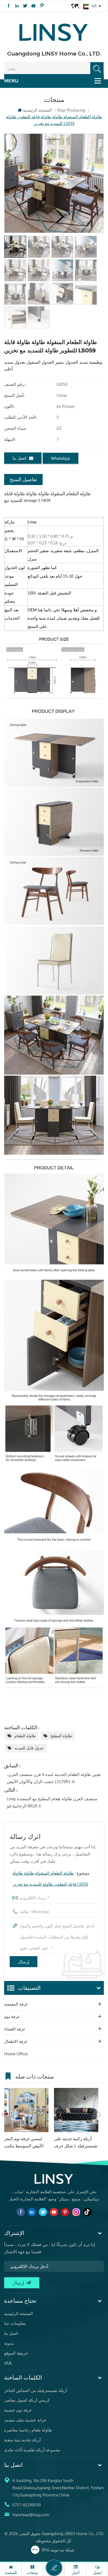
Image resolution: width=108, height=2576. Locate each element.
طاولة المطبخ (61, 1736)
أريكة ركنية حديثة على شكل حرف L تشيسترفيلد (76, 2142)
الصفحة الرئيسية (37, 110)
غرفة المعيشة (16, 2004)
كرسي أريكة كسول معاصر (27, 2400)
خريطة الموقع (16, 2353)
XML (8, 2363)
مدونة (9, 2343)
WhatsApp (61, 458)
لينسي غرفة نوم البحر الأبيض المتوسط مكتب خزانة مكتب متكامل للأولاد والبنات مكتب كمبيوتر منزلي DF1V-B (24, 2143)
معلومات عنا (15, 2323)
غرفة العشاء (15, 2029)
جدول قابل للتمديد (29, 1748)
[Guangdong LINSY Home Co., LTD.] (54, 31)
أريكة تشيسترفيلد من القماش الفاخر (36, 2390)
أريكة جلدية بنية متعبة (22, 2440)
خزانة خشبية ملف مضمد (25, 2420)
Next (99, 2114)
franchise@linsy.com (31, 2515)
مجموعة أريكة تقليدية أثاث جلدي (32, 2450)
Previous (3, 2114)
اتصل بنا (19, 458)
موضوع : (51, 1878)
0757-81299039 (27, 2505)
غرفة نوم (12, 2016)
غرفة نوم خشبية (18, 2410)
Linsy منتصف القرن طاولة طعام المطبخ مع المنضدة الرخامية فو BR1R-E (52, 1802)
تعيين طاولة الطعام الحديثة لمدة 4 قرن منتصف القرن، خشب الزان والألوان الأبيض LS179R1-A (54, 1778)
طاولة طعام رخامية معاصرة (28, 2430)
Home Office (16, 2054)
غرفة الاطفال (16, 2041)
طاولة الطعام (25, 1736)
